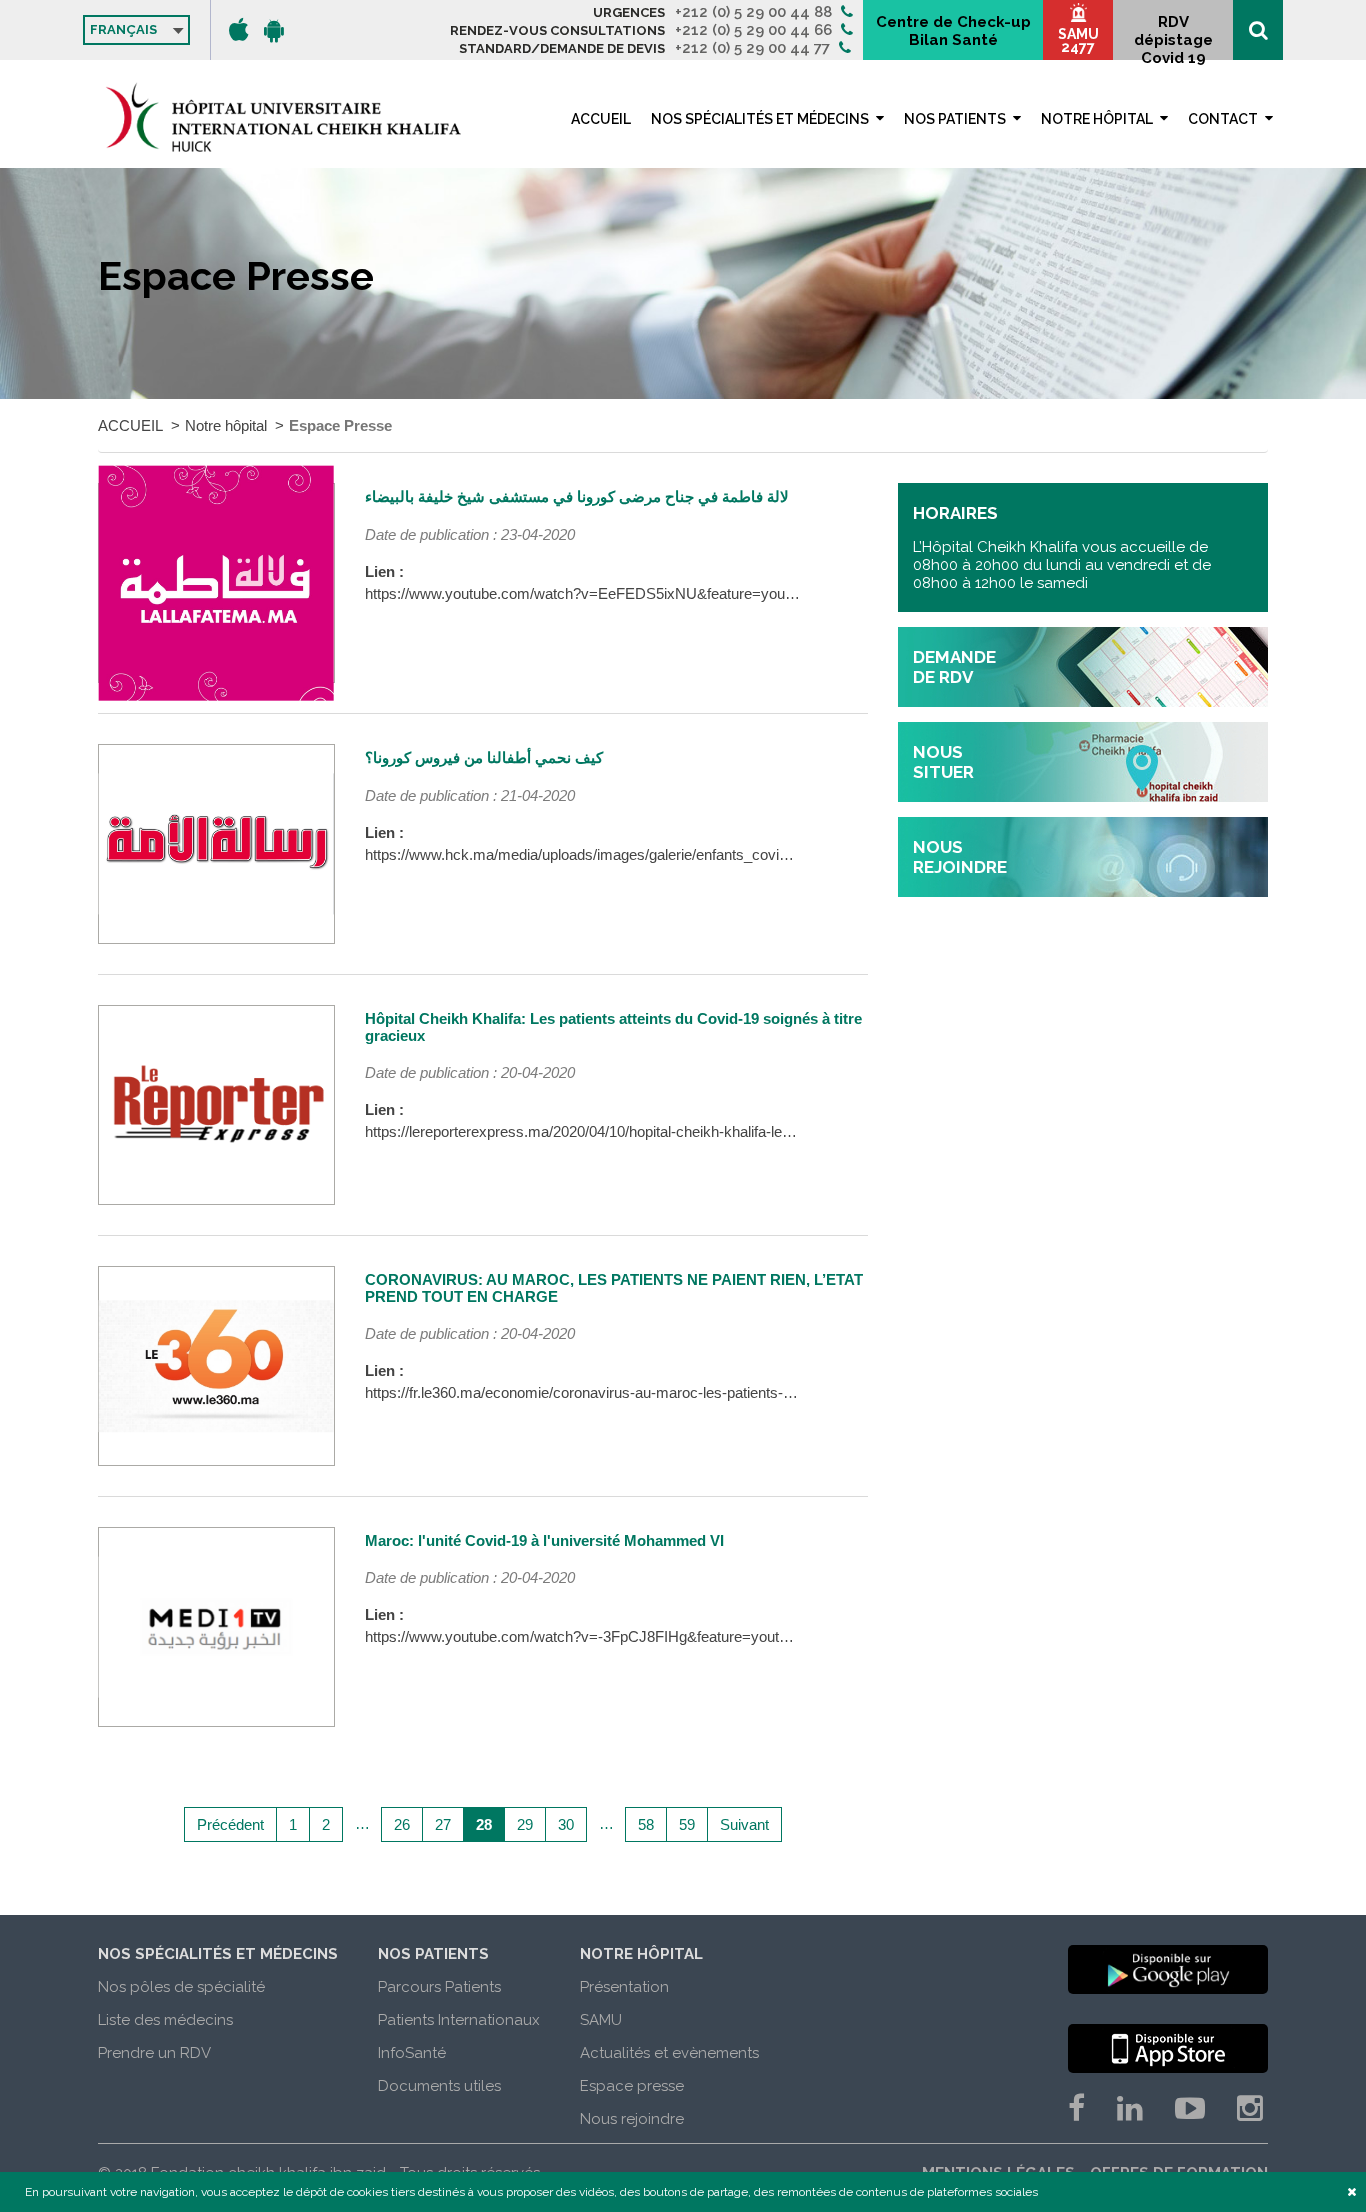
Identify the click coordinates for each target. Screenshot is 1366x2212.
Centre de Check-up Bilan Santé (953, 31)
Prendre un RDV (154, 2053)
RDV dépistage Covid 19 (1173, 36)
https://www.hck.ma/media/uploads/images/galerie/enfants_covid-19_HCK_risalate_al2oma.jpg (673, 854)
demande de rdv (954, 667)
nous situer (943, 762)
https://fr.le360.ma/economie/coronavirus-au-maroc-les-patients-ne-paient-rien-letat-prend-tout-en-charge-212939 (732, 1392)
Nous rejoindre (632, 2119)
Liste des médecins (165, 2020)
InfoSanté (412, 2053)
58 (646, 1824)
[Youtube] (1190, 2108)
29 (525, 1824)
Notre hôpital (1097, 119)
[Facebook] (1076, 2108)
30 (566, 1824)
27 (443, 1824)
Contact (1223, 119)
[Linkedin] (1130, 2108)
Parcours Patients (439, 1987)
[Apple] (239, 30)
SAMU (601, 2020)
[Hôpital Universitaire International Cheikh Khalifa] (283, 117)
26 (402, 1824)
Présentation (624, 1987)
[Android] (274, 30)
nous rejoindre (960, 857)
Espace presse (632, 2086)
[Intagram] (1250, 2108)
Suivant (744, 1824)
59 (687, 1824)
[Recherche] (1258, 30)
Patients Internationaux (459, 2020)
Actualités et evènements (669, 2053)
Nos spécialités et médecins (760, 119)
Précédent (230, 1824)
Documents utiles (439, 2086)
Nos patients (955, 119)
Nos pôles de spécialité (181, 1987)
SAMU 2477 (1078, 40)
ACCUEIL (601, 119)
